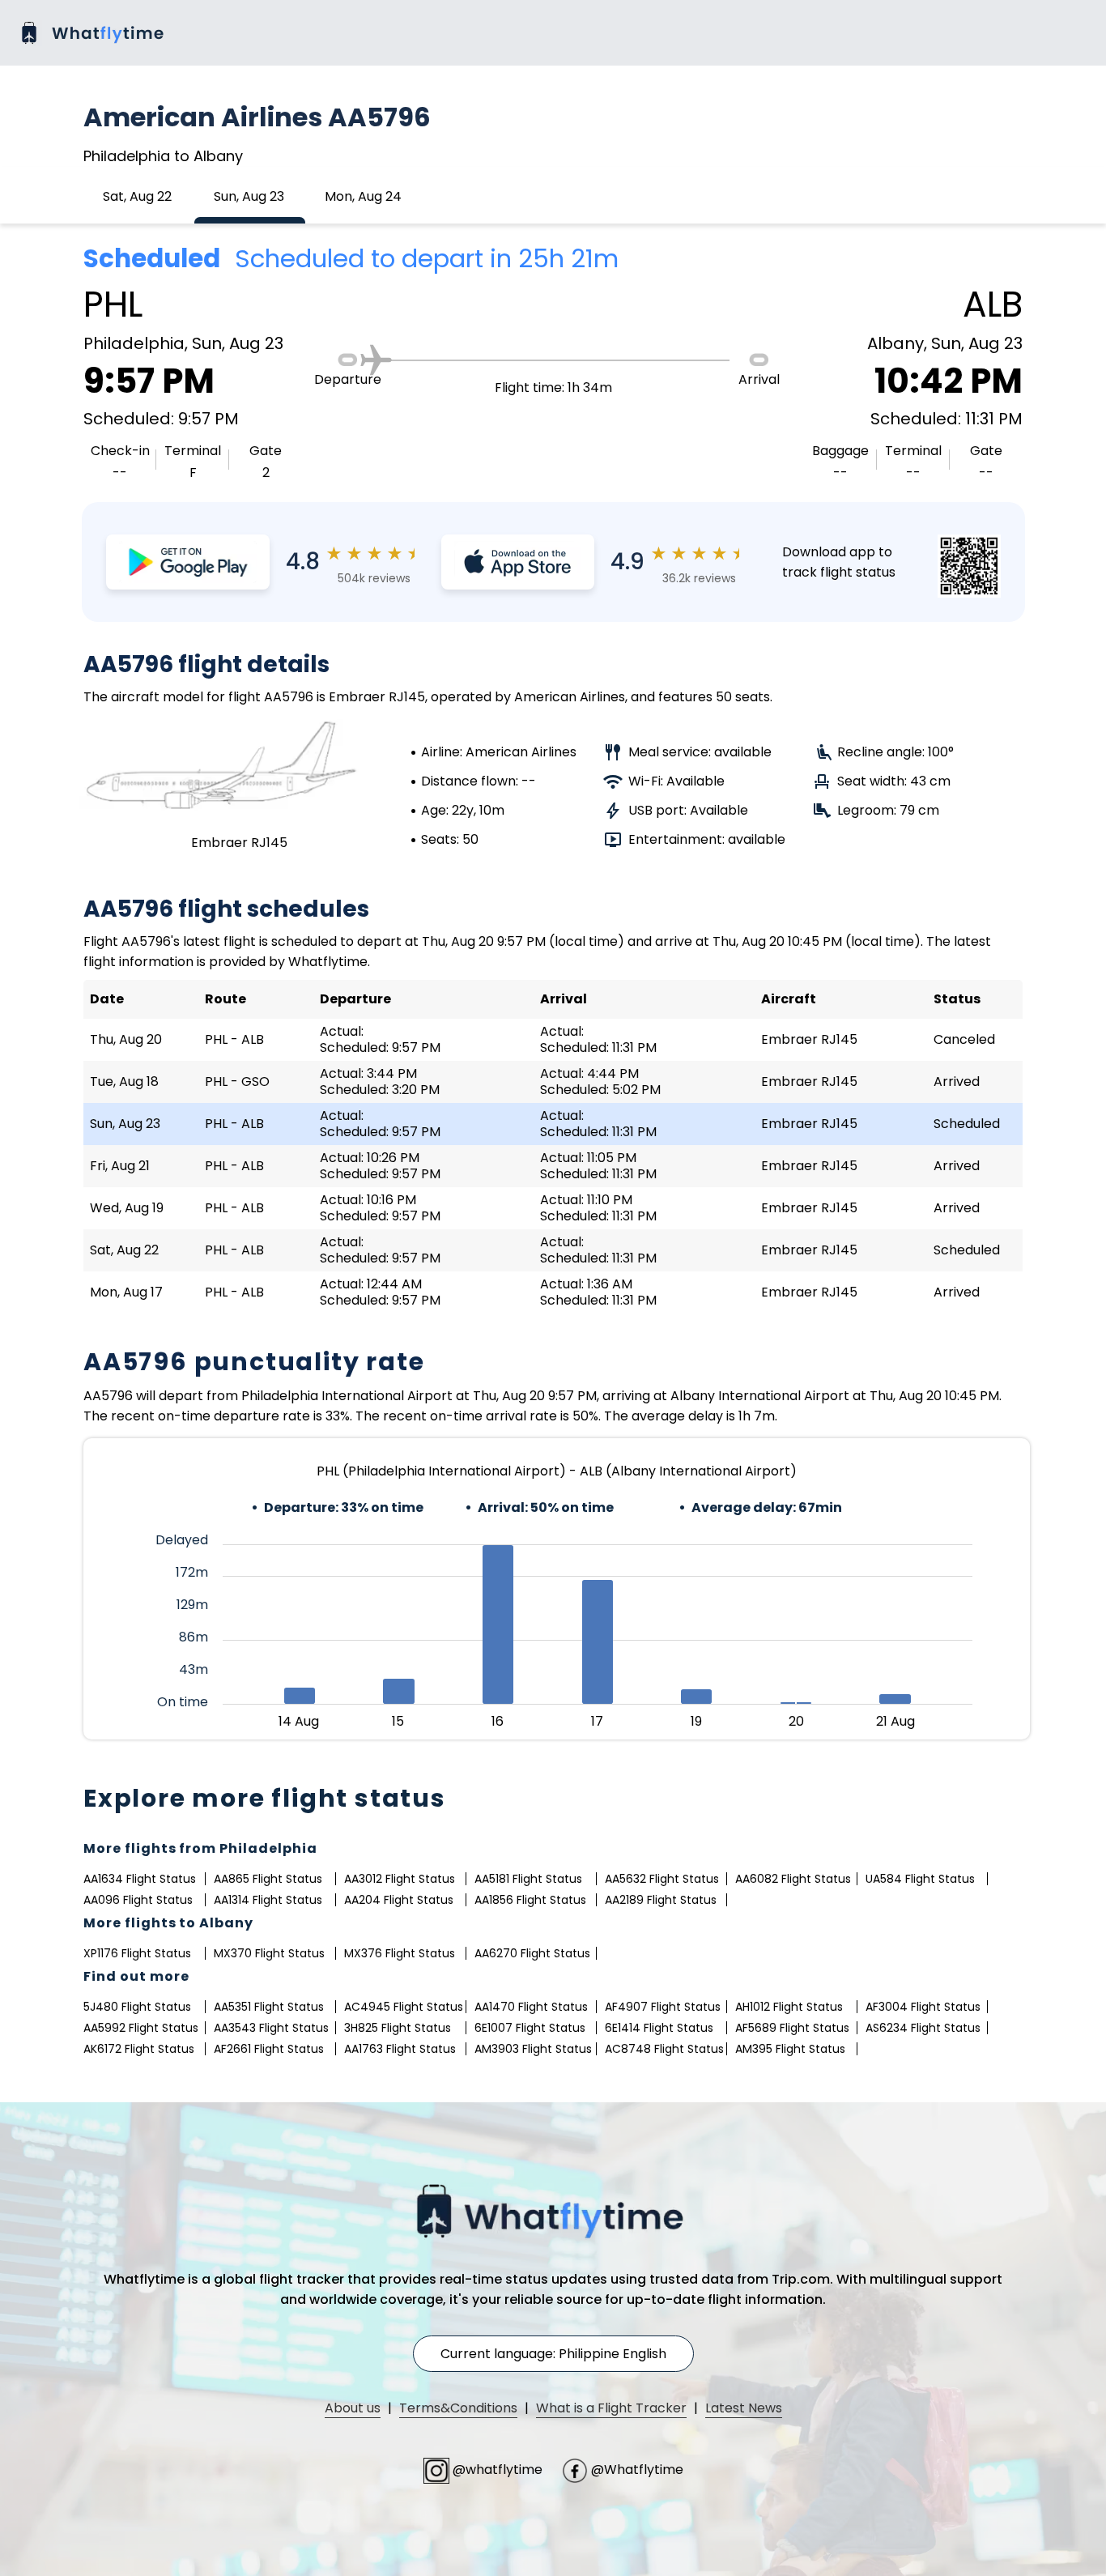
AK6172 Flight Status (139, 2049)
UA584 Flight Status (920, 1879)
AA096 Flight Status (138, 1900)
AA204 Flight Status (399, 1900)
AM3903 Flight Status (533, 2049)
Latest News (744, 2408)
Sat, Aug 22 (137, 196)
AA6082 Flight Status (793, 1879)
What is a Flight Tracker (611, 2408)
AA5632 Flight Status (662, 1879)
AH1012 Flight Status (789, 2007)
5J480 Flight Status (137, 2007)
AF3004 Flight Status (923, 2007)
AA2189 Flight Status (661, 1900)
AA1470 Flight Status (531, 2007)
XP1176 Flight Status (137, 1953)
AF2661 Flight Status (269, 2049)
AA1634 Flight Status (140, 1879)
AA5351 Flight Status (269, 2007)
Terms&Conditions (458, 2408)
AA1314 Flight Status (268, 1900)
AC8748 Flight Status (664, 2049)
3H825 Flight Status (398, 2028)
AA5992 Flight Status (141, 2028)
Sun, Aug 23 (249, 196)
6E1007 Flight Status (530, 2028)
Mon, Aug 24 (363, 196)
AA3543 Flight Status (271, 2028)
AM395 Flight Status (790, 2049)
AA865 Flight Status (268, 1879)
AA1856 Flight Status (530, 1900)
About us (353, 2408)
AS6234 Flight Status (923, 2028)
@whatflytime (498, 2470)
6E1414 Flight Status (659, 2028)
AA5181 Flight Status (528, 1879)
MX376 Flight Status (400, 1953)
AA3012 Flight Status (400, 1879)
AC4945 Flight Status (404, 2007)
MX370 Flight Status (269, 1953)
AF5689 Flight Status (792, 2028)
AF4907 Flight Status (663, 2007)
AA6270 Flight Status (532, 1953)
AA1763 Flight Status (400, 2049)
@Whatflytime (636, 2470)
